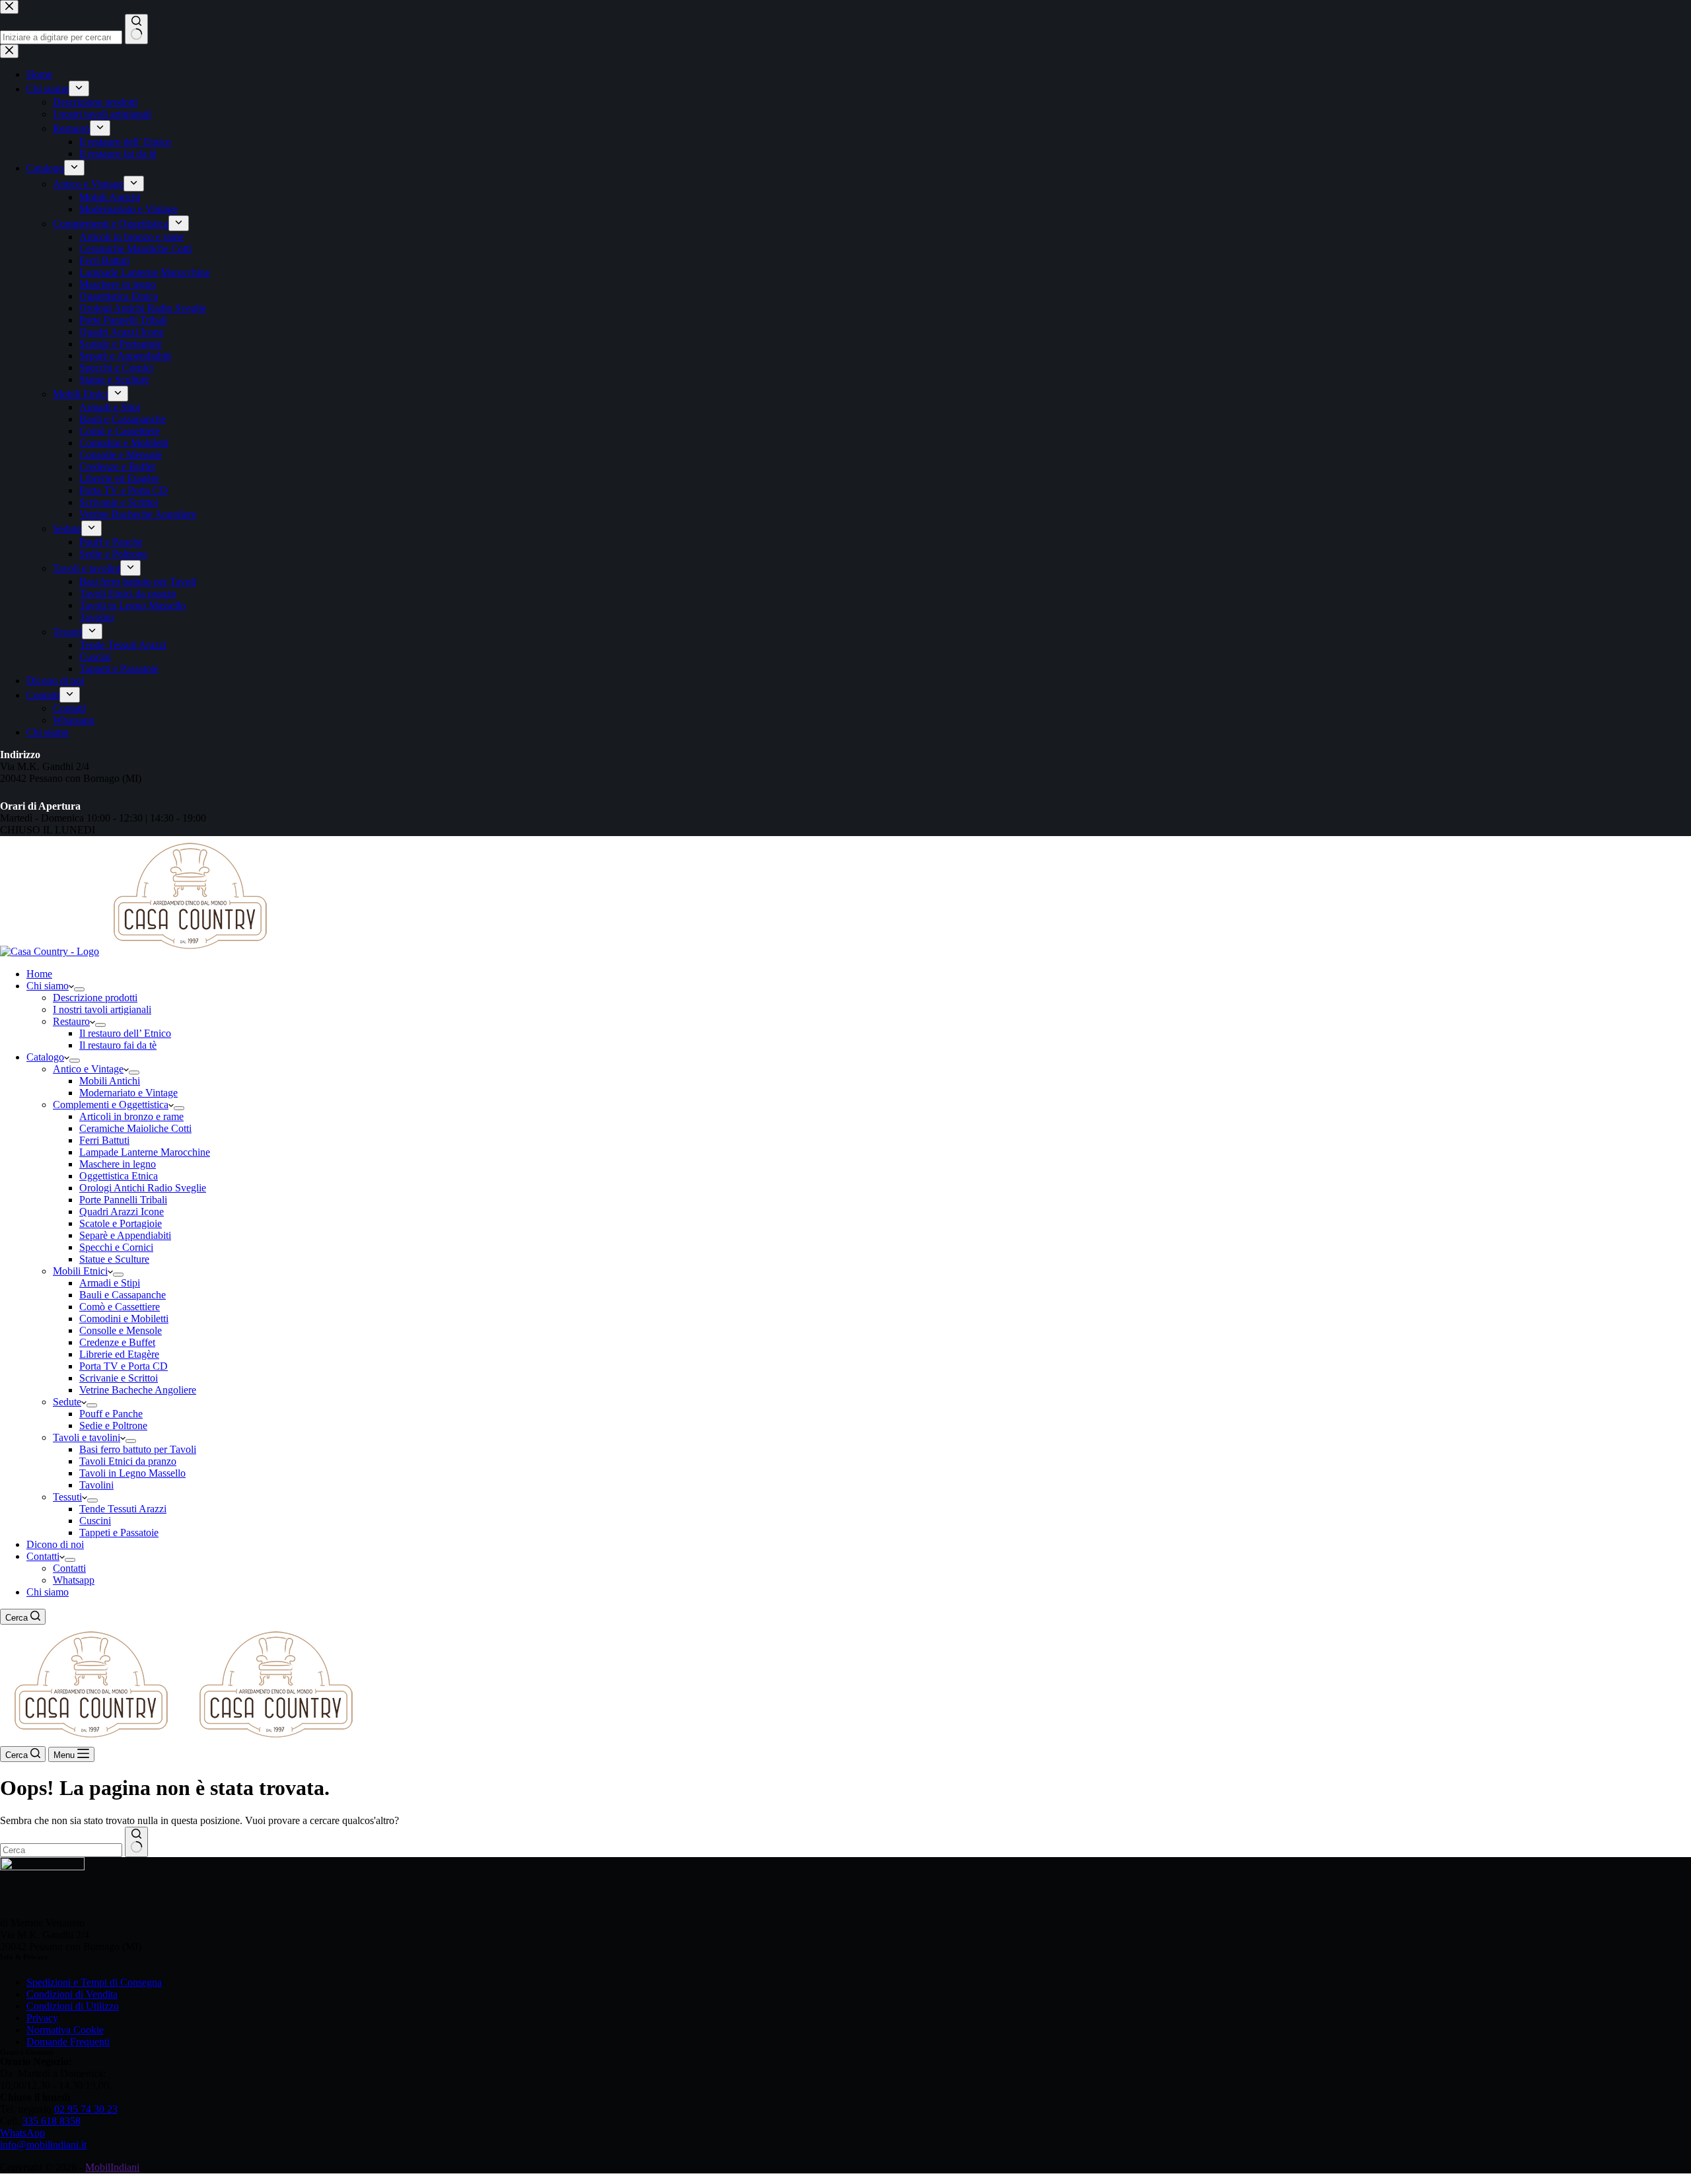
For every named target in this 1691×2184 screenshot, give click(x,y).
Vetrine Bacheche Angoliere (138, 1390)
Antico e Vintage (88, 1069)
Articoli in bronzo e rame (131, 1116)
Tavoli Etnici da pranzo (128, 1461)
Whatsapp (74, 1580)
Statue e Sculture (114, 1259)
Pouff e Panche (111, 1414)
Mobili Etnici (80, 1271)
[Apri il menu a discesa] (79, 989)
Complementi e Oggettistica (111, 1105)
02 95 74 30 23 (86, 2109)
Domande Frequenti (68, 2042)
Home (39, 974)
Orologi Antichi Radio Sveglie (143, 1188)
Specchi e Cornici (116, 1247)
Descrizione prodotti (95, 998)
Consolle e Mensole (121, 1330)
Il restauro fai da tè (118, 1045)
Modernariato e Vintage (128, 1093)
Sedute (67, 1402)
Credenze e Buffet (117, 1342)
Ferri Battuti (104, 1140)
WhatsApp (22, 2133)
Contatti (43, 1556)
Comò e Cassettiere (120, 1307)
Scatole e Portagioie (121, 1223)
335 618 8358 (52, 2121)
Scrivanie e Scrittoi (119, 1378)
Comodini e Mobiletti (124, 1319)
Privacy (42, 2018)
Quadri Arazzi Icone (122, 1212)
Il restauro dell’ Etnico (125, 1033)
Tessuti (67, 1497)
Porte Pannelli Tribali (123, 1200)
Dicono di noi (55, 1544)
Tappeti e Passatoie (119, 1532)
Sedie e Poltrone (113, 1426)
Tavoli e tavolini (87, 1437)
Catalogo (45, 1057)
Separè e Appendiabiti (125, 1235)
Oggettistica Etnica (119, 1176)
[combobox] (61, 1850)
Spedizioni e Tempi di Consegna (94, 1982)
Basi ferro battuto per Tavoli (138, 1449)
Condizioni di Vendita (72, 1994)
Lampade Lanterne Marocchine (145, 1152)
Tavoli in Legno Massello (132, 1473)
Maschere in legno (118, 1164)
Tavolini (96, 1485)
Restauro (71, 1021)
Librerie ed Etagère (119, 1354)
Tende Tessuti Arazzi (123, 1509)
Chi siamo (48, 986)
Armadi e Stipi (110, 1283)
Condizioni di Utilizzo (73, 2006)
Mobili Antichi (110, 1081)
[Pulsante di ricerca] (136, 1842)
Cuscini (95, 1521)
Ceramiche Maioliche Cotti (135, 1128)
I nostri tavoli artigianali (102, 1009)
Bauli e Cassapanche (123, 1295)
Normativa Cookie (65, 2030)
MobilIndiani (112, 2167)
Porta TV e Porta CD (124, 1366)
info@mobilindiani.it (43, 2145)
